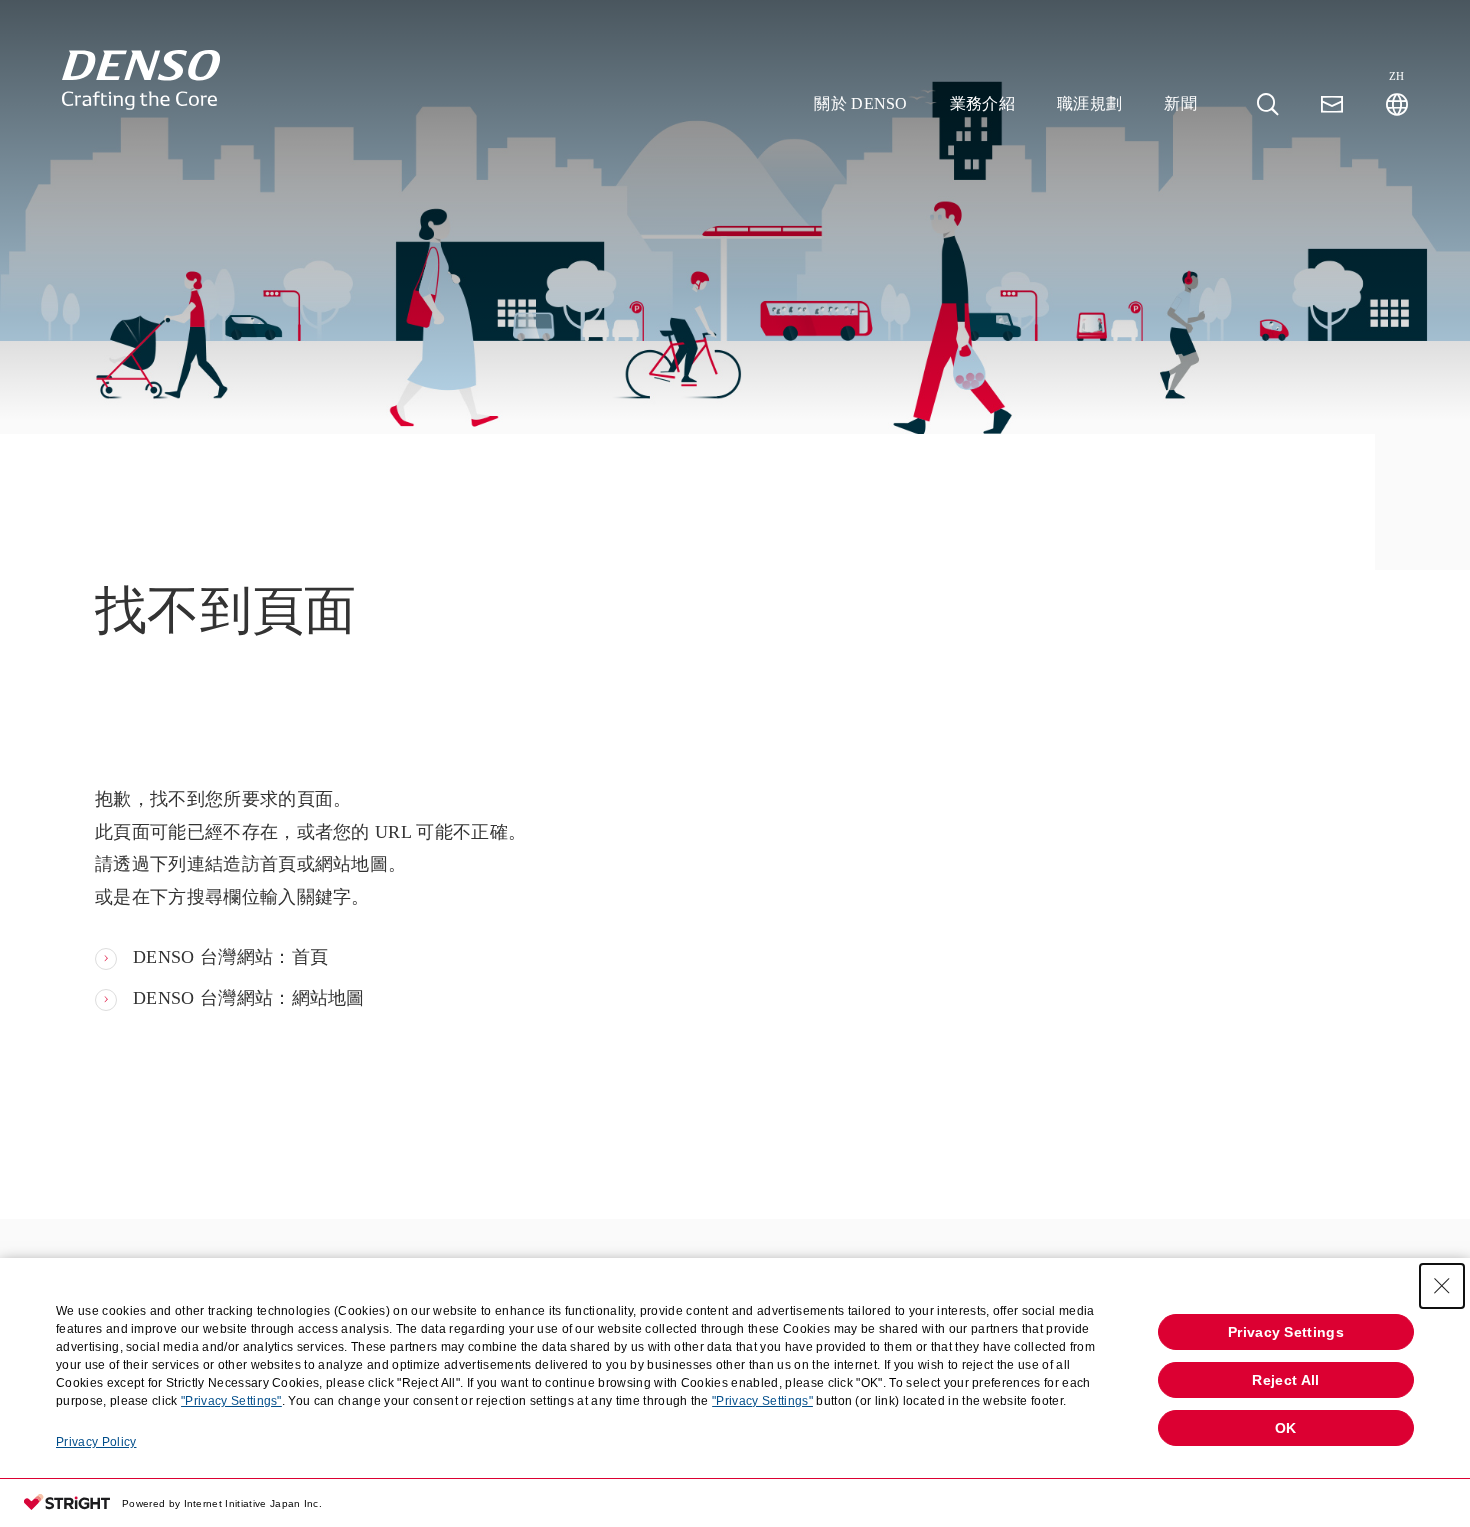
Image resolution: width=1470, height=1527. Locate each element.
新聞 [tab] (1180, 103)
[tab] (1268, 104)
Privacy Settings (1286, 1332)
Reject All (1285, 1380)
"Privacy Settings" (231, 1401)
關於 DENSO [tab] (861, 103)
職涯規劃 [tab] (1089, 103)
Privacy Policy (96, 1442)
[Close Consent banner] (1442, 1286)
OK (1286, 1428)
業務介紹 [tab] (982, 103)
